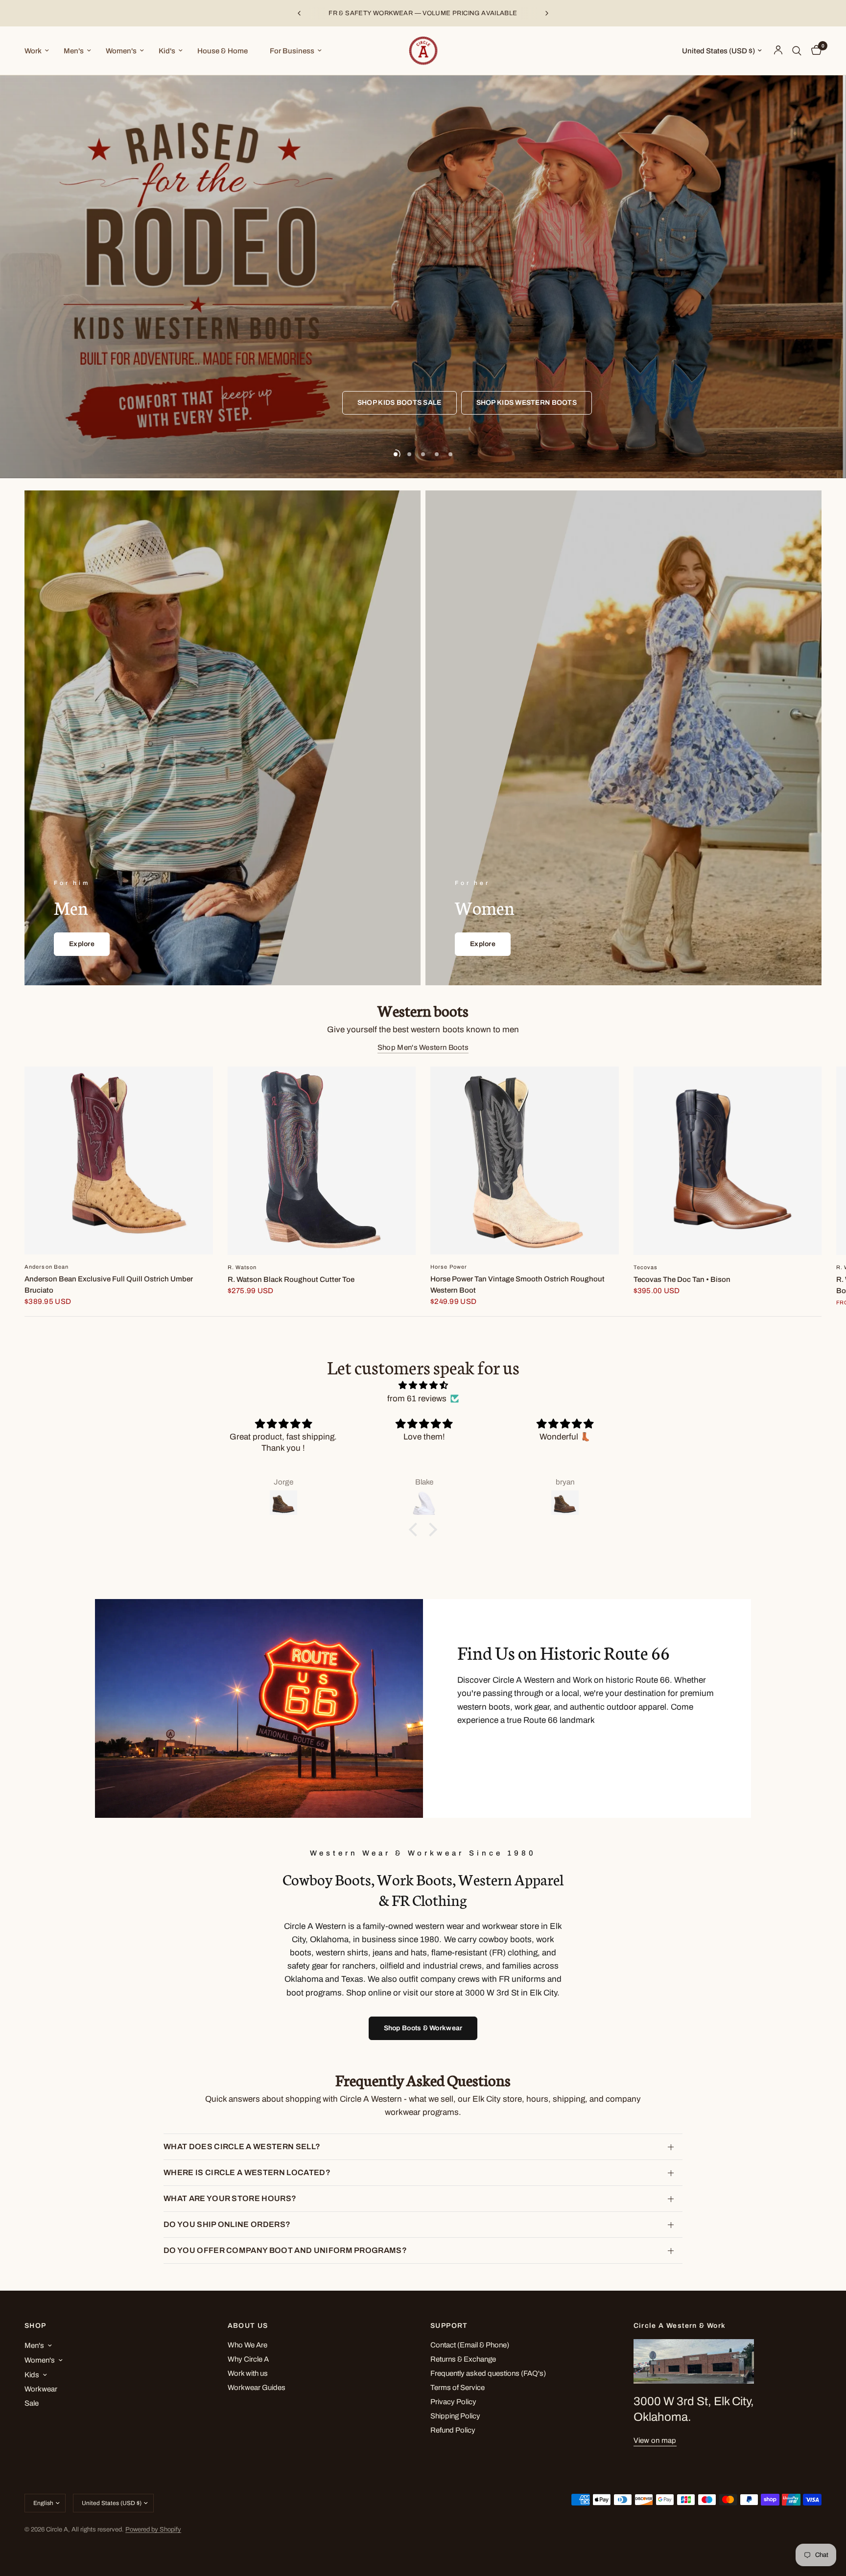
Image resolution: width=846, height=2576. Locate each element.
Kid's (167, 51)
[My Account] (778, 51)
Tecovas (646, 1267)
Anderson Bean (47, 1267)
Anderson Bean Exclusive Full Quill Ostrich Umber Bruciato (109, 1285)
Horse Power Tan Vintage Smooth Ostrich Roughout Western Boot (517, 1285)
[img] (423, 1385)
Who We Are (247, 2345)
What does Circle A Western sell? (242, 2147)
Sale (32, 2403)
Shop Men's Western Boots (423, 1047)
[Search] (797, 51)
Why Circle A (248, 2359)
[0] (814, 51)
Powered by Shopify (153, 2530)
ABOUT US (248, 2326)
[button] (416, 1530)
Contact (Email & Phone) (470, 2345)
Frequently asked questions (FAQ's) (488, 2373)
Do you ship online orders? (227, 2224)
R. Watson (242, 1267)
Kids (32, 2375)
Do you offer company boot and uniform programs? (285, 2250)
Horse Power (449, 1267)
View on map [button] (655, 2440)
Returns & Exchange (463, 2359)
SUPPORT (449, 2326)
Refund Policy (453, 2430)
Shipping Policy (455, 2416)
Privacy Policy (453, 2402)
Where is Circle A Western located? (247, 2172)
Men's (74, 51)
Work (33, 51)
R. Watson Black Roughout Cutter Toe (291, 1279)
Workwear (41, 2389)
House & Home (223, 51)
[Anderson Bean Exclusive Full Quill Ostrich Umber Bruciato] (119, 1160)
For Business (292, 51)
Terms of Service (458, 2388)
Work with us (248, 2373)
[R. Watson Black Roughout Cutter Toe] (322, 1161)
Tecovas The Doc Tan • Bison (682, 1279)
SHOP (35, 2326)
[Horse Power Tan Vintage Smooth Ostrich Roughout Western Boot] (525, 1160)
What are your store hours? (230, 2198)
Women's (121, 51)
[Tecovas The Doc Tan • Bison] (728, 1161)
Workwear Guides (257, 2388)
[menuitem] (40, 51)
